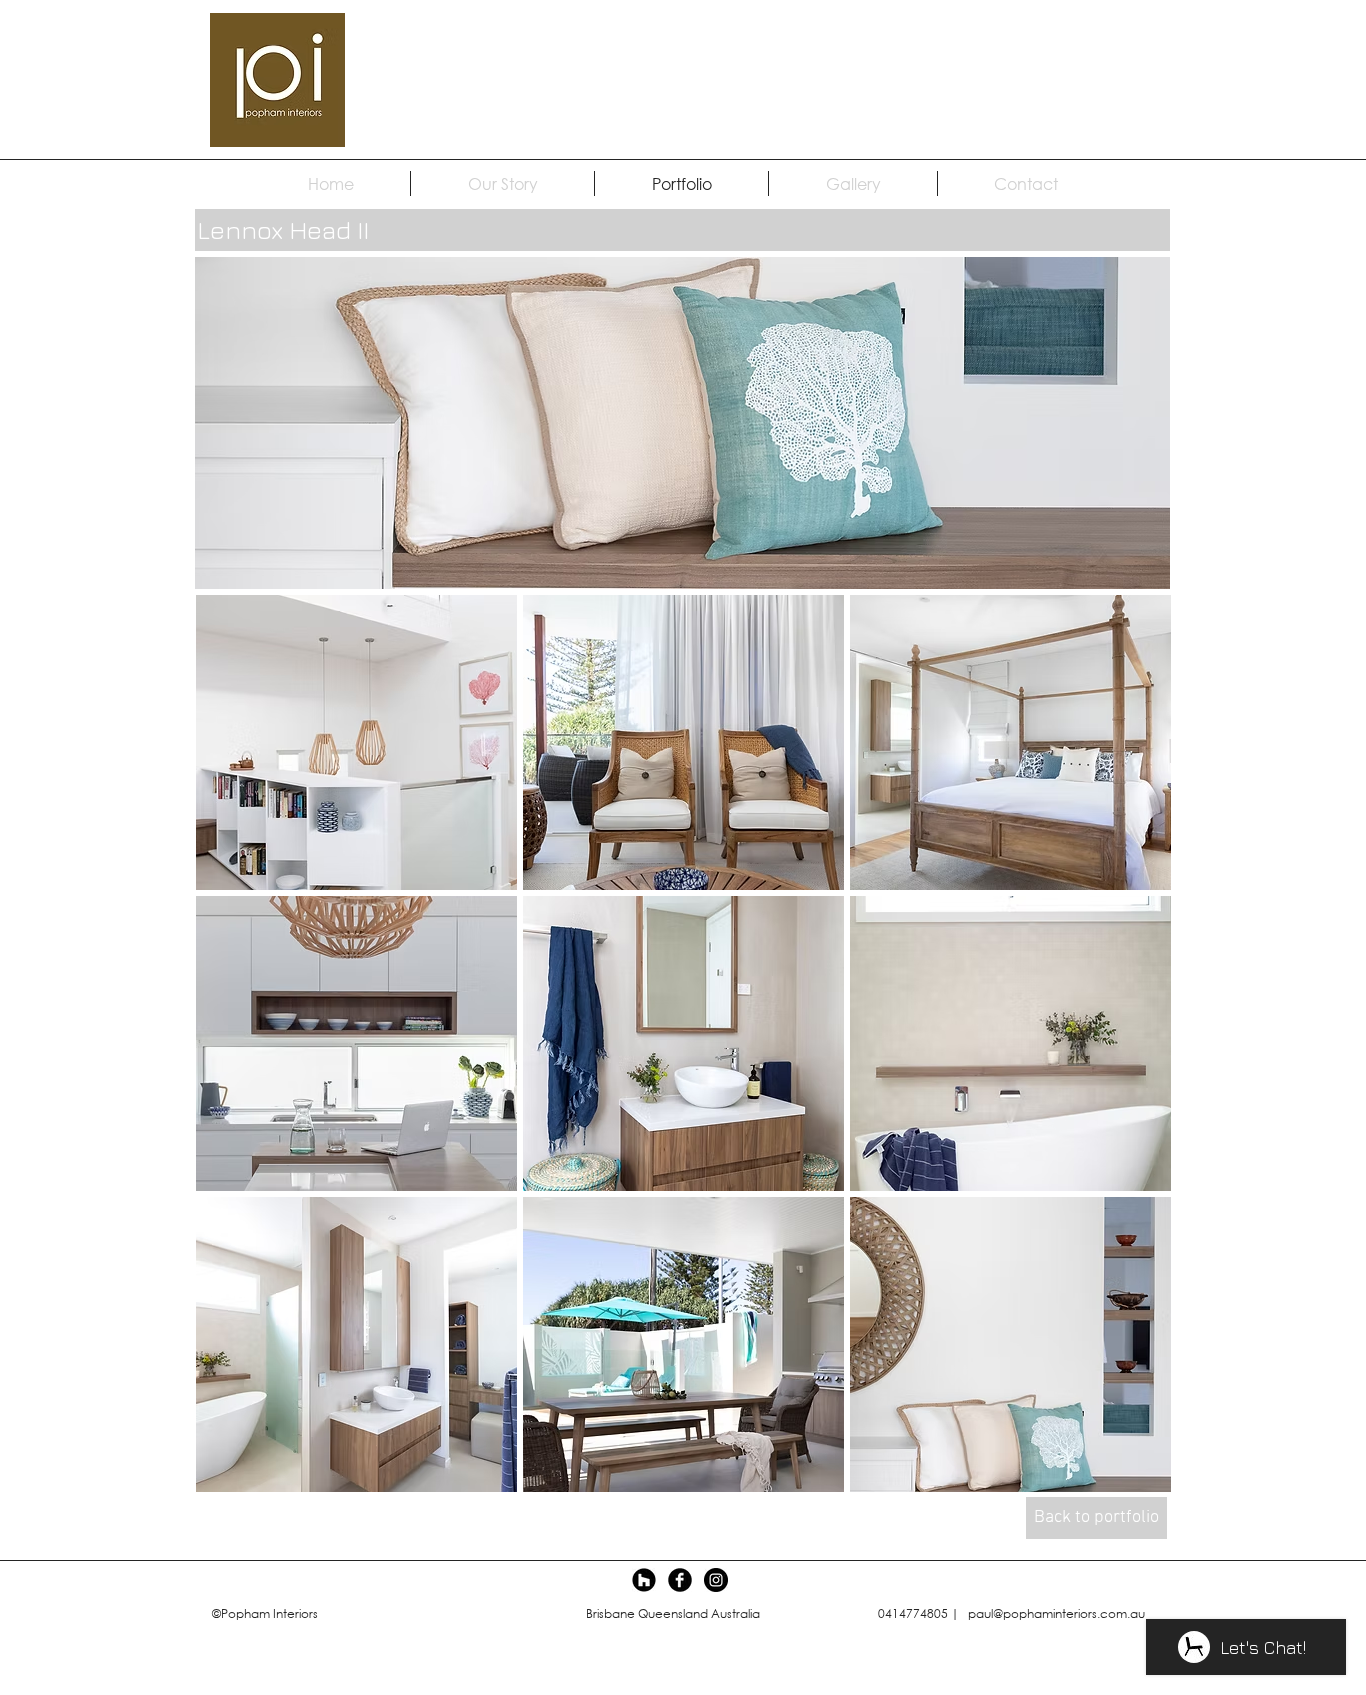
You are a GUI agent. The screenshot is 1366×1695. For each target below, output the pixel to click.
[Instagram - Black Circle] (716, 1580)
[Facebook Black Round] (680, 1580)
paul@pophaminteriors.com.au (1056, 1613)
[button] (356, 742)
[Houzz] (644, 1580)
